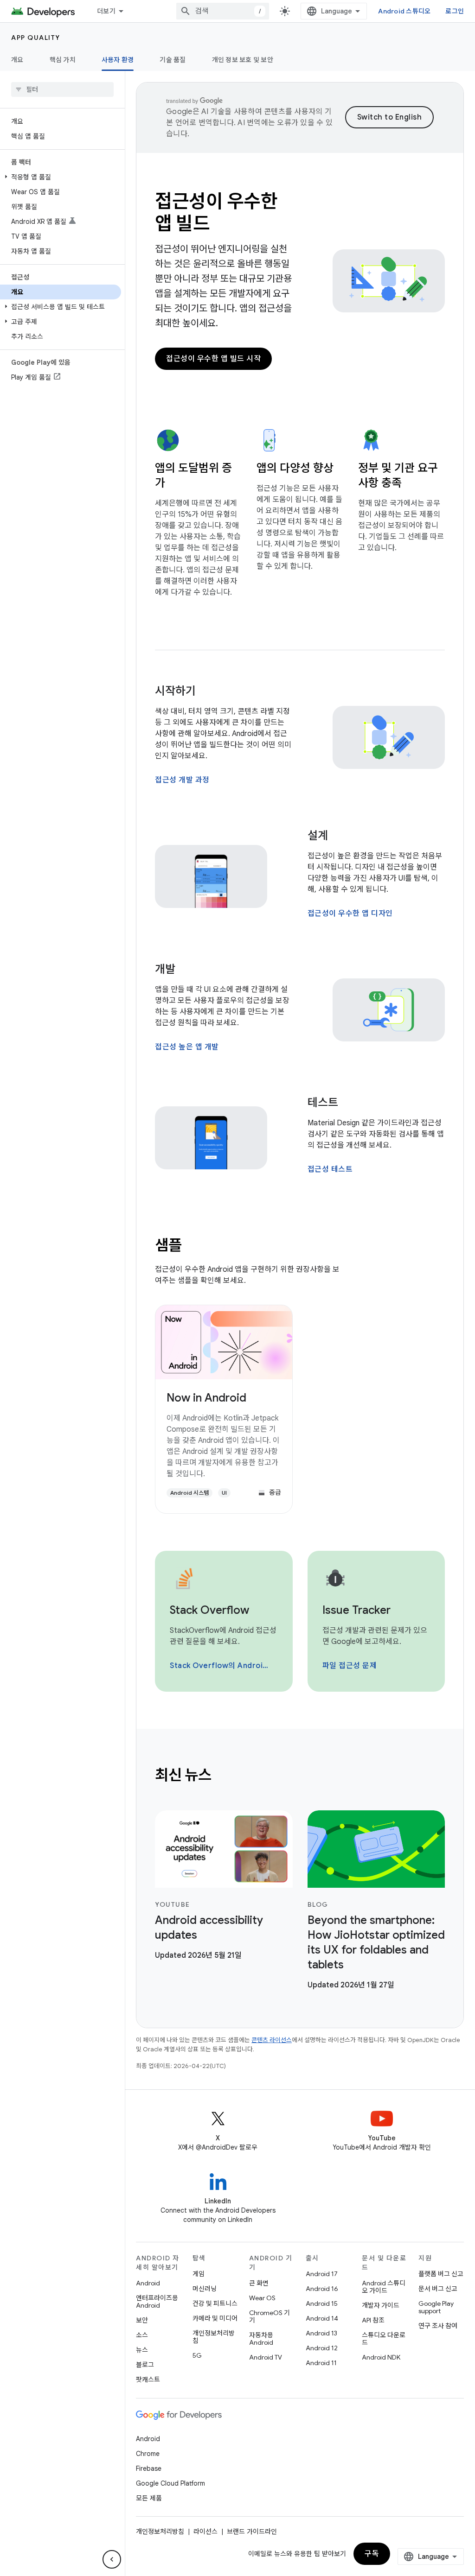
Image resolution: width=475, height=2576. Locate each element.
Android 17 (322, 2274)
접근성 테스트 (330, 1169)
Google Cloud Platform (170, 2483)
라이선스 (205, 2532)
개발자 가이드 (381, 2305)
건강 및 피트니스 (215, 2303)
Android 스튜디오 (404, 11)
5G (197, 2355)
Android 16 (322, 2289)
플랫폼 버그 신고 (441, 2274)
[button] (61, 177)
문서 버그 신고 (438, 2289)
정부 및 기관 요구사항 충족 (398, 476)
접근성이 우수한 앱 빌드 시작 (213, 359)
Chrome (148, 2454)
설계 (318, 836)
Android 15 (322, 2303)
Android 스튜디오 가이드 (384, 2287)
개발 (165, 969)
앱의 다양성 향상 (295, 468)
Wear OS (262, 2298)
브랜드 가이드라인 (252, 2532)
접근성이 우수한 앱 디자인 (350, 914)
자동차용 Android (261, 2339)
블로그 (145, 2365)
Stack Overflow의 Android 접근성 (223, 1666)
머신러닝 (205, 2289)
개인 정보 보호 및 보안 (243, 60)
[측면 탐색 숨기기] (112, 2559)
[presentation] (300, 1775)
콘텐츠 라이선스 (272, 2040)
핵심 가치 (63, 60)
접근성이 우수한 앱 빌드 (216, 212)
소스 (142, 2335)
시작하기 (175, 691)
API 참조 (373, 2320)
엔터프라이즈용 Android (157, 2302)
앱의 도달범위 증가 (193, 476)
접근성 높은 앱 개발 (187, 1047)
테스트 (323, 1103)
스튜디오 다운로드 (384, 2339)
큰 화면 (259, 2283)
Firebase (149, 2468)
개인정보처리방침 (214, 2337)
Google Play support (436, 2307)
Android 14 (322, 2318)
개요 (17, 60)
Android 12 (322, 2348)
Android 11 (321, 2363)
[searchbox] (62, 89)
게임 (199, 2274)
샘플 (168, 1245)
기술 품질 (173, 60)
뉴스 (142, 2350)
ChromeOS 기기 (270, 2316)
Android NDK (381, 2357)
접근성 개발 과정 (182, 780)
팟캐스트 (148, 2379)
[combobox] (223, 11)
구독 (372, 2554)
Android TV (266, 2357)
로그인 (455, 11)
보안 (142, 2320)
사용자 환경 (118, 60)
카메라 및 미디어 (215, 2318)
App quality (36, 38)
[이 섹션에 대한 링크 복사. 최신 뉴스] (224, 1777)
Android (148, 2283)
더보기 (106, 11)
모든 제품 (149, 2498)
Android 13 (321, 2333)
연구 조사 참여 (438, 2326)
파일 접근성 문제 (350, 1666)
